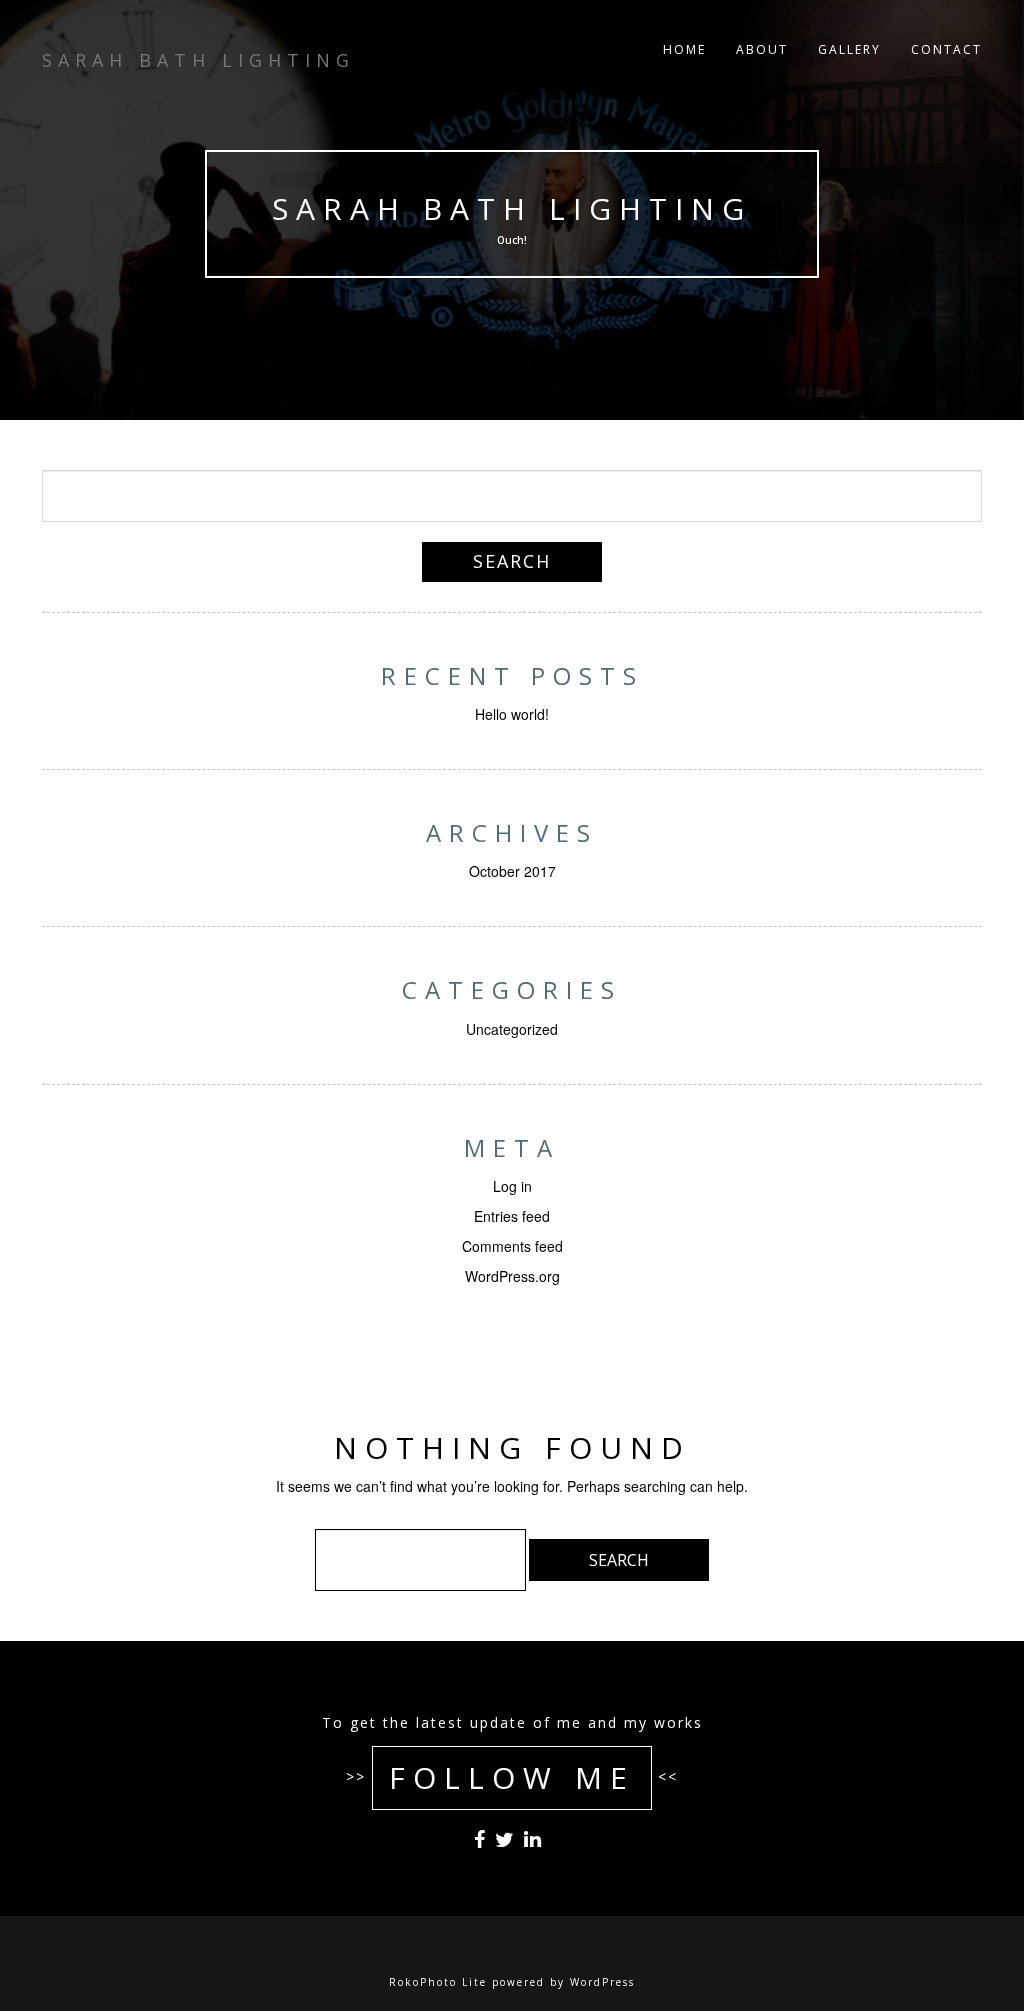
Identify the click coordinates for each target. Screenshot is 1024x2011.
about (762, 49)
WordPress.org (512, 1276)
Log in (512, 1186)
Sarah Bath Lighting (512, 208)
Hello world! (512, 714)
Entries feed (512, 1216)
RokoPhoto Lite (438, 1982)
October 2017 (512, 871)
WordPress (602, 1982)
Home (684, 49)
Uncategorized (512, 1029)
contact (946, 49)
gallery (849, 49)
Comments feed (512, 1246)
